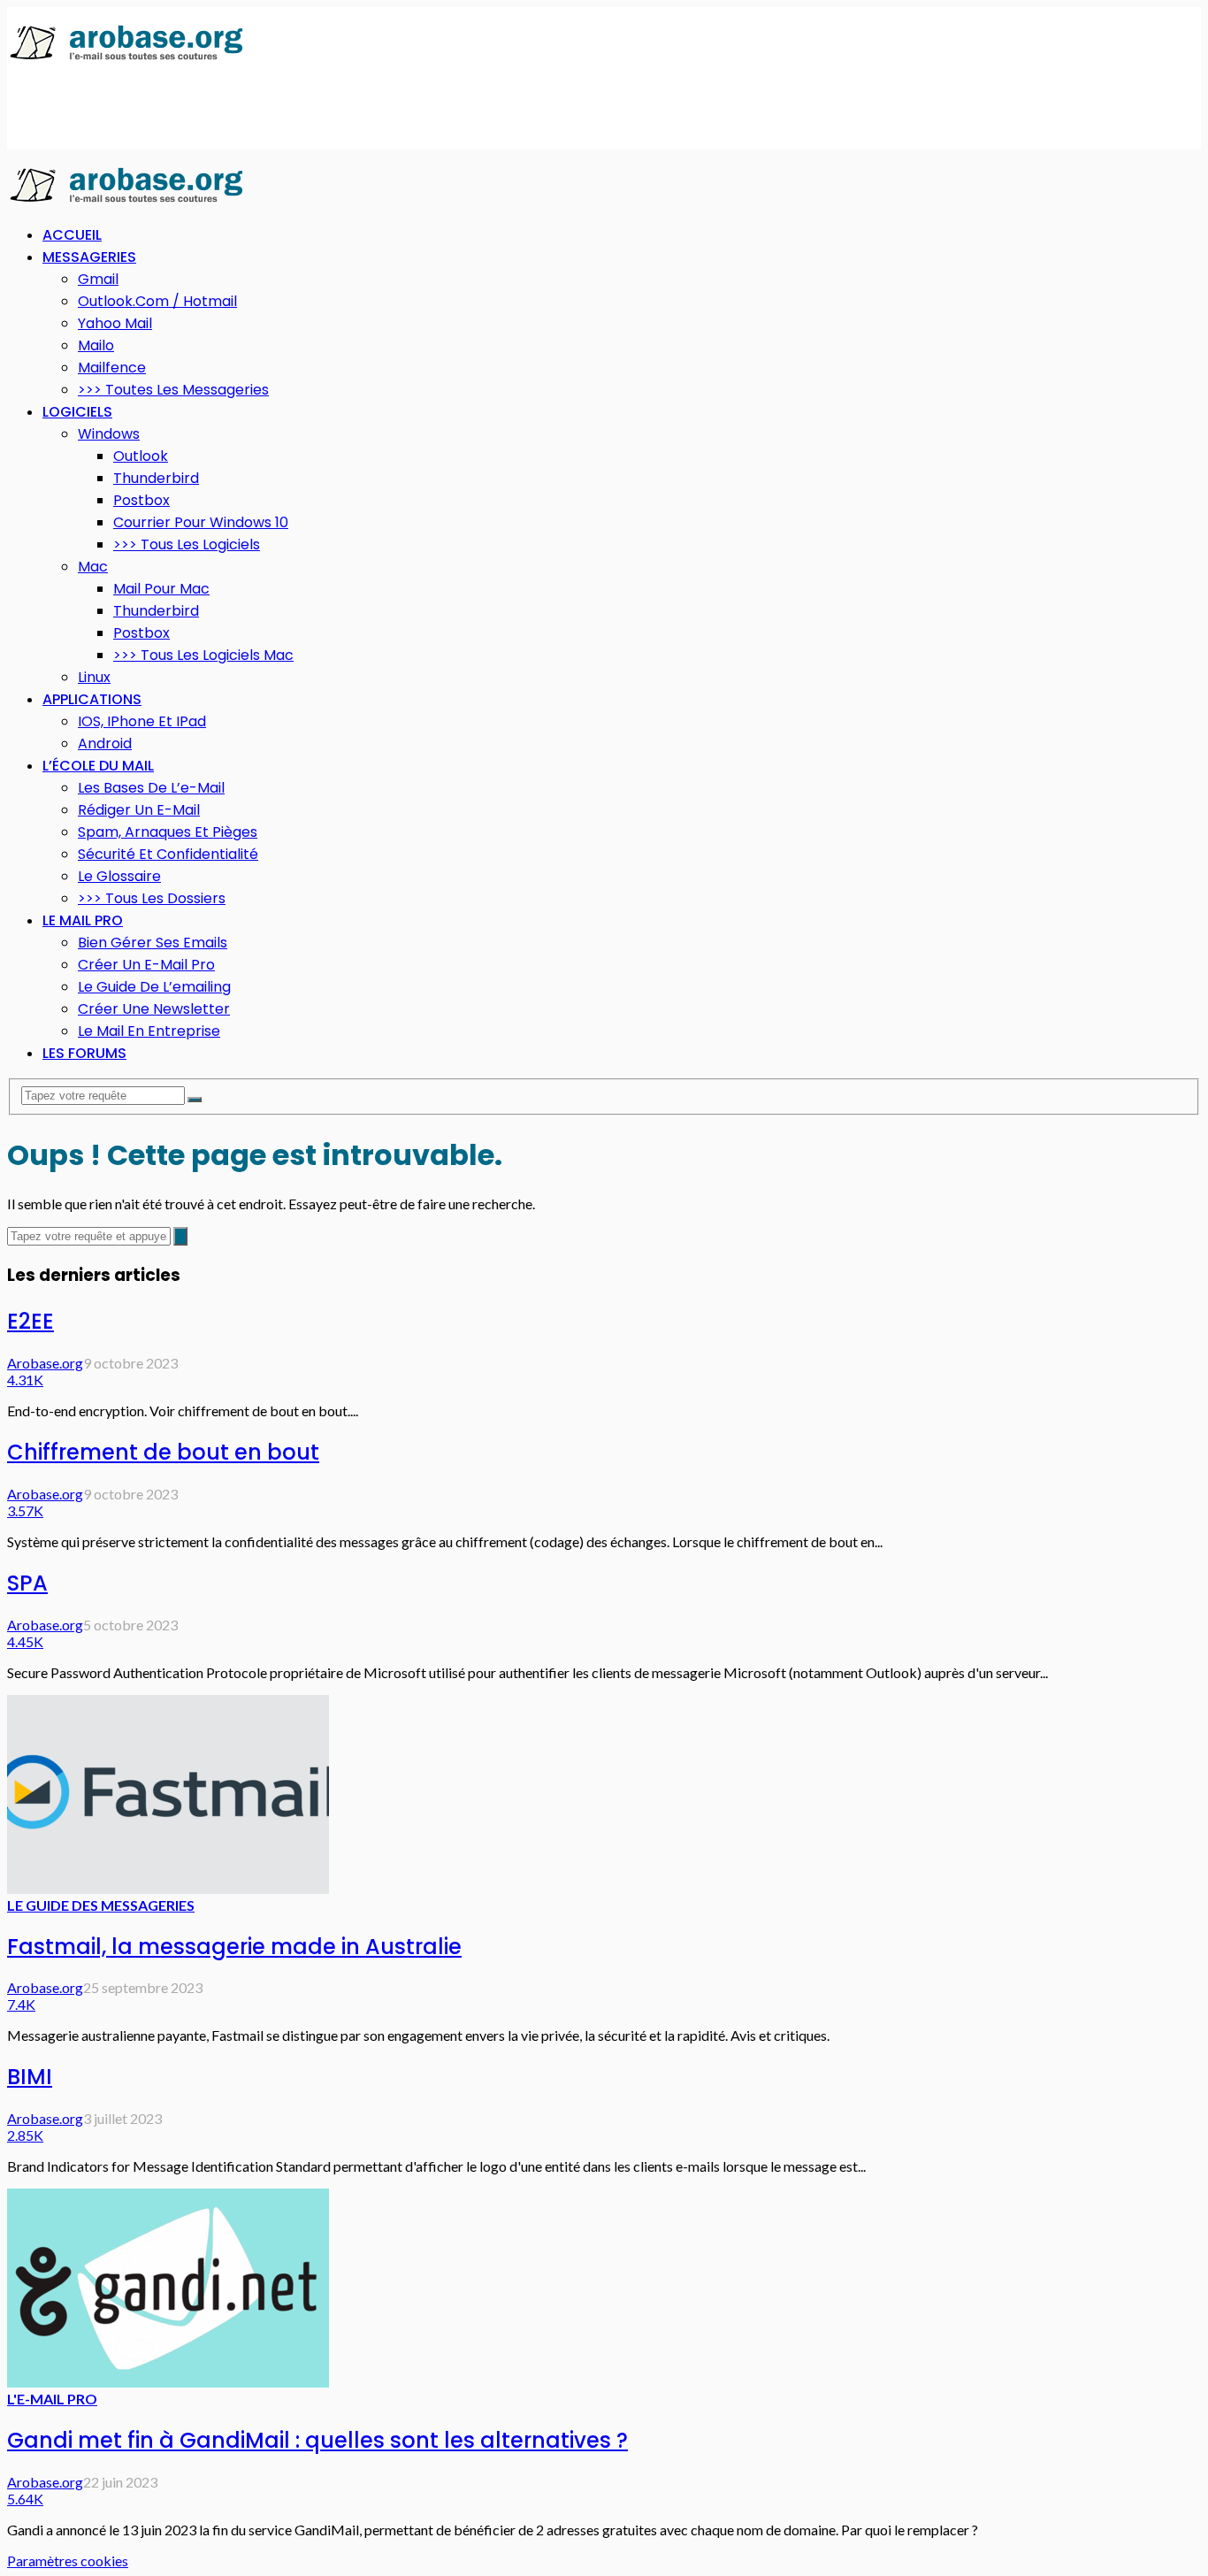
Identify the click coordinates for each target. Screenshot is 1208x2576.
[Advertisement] (329, 107)
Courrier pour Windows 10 (201, 522)
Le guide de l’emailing (154, 987)
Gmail (98, 279)
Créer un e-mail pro (146, 965)
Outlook (141, 456)
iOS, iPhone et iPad (142, 721)
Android (105, 744)
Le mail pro (83, 920)
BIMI (30, 2077)
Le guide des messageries (101, 1905)
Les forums (84, 1053)
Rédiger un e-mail (139, 810)
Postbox (141, 500)
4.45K (25, 1641)
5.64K (25, 2499)
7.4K (21, 2004)
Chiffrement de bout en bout (163, 1452)
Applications (92, 699)
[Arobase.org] (126, 59)
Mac (93, 567)
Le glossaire (119, 876)
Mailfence (112, 368)
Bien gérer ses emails (153, 943)
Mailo (96, 345)
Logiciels (77, 412)
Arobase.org (45, 1363)
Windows (109, 434)
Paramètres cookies (68, 2561)
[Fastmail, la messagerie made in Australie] (168, 1888)
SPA (27, 1583)
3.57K (25, 1510)
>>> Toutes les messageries (173, 390)
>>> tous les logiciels (187, 544)
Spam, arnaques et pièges (168, 832)
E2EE (31, 1321)
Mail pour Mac (161, 589)
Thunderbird (156, 478)
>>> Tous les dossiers (152, 898)
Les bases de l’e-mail (151, 788)
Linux (94, 677)
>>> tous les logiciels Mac (203, 655)
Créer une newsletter (154, 1009)
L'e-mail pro (52, 2399)
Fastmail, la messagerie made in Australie (234, 1947)
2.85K (25, 2135)
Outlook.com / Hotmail (157, 301)
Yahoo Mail (115, 323)
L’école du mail (98, 766)
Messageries (89, 257)
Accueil (72, 235)
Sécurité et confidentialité (168, 854)
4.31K (25, 1380)
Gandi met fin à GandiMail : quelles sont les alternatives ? (317, 2440)
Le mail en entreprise (149, 1031)
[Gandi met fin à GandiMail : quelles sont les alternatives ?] (168, 2382)
